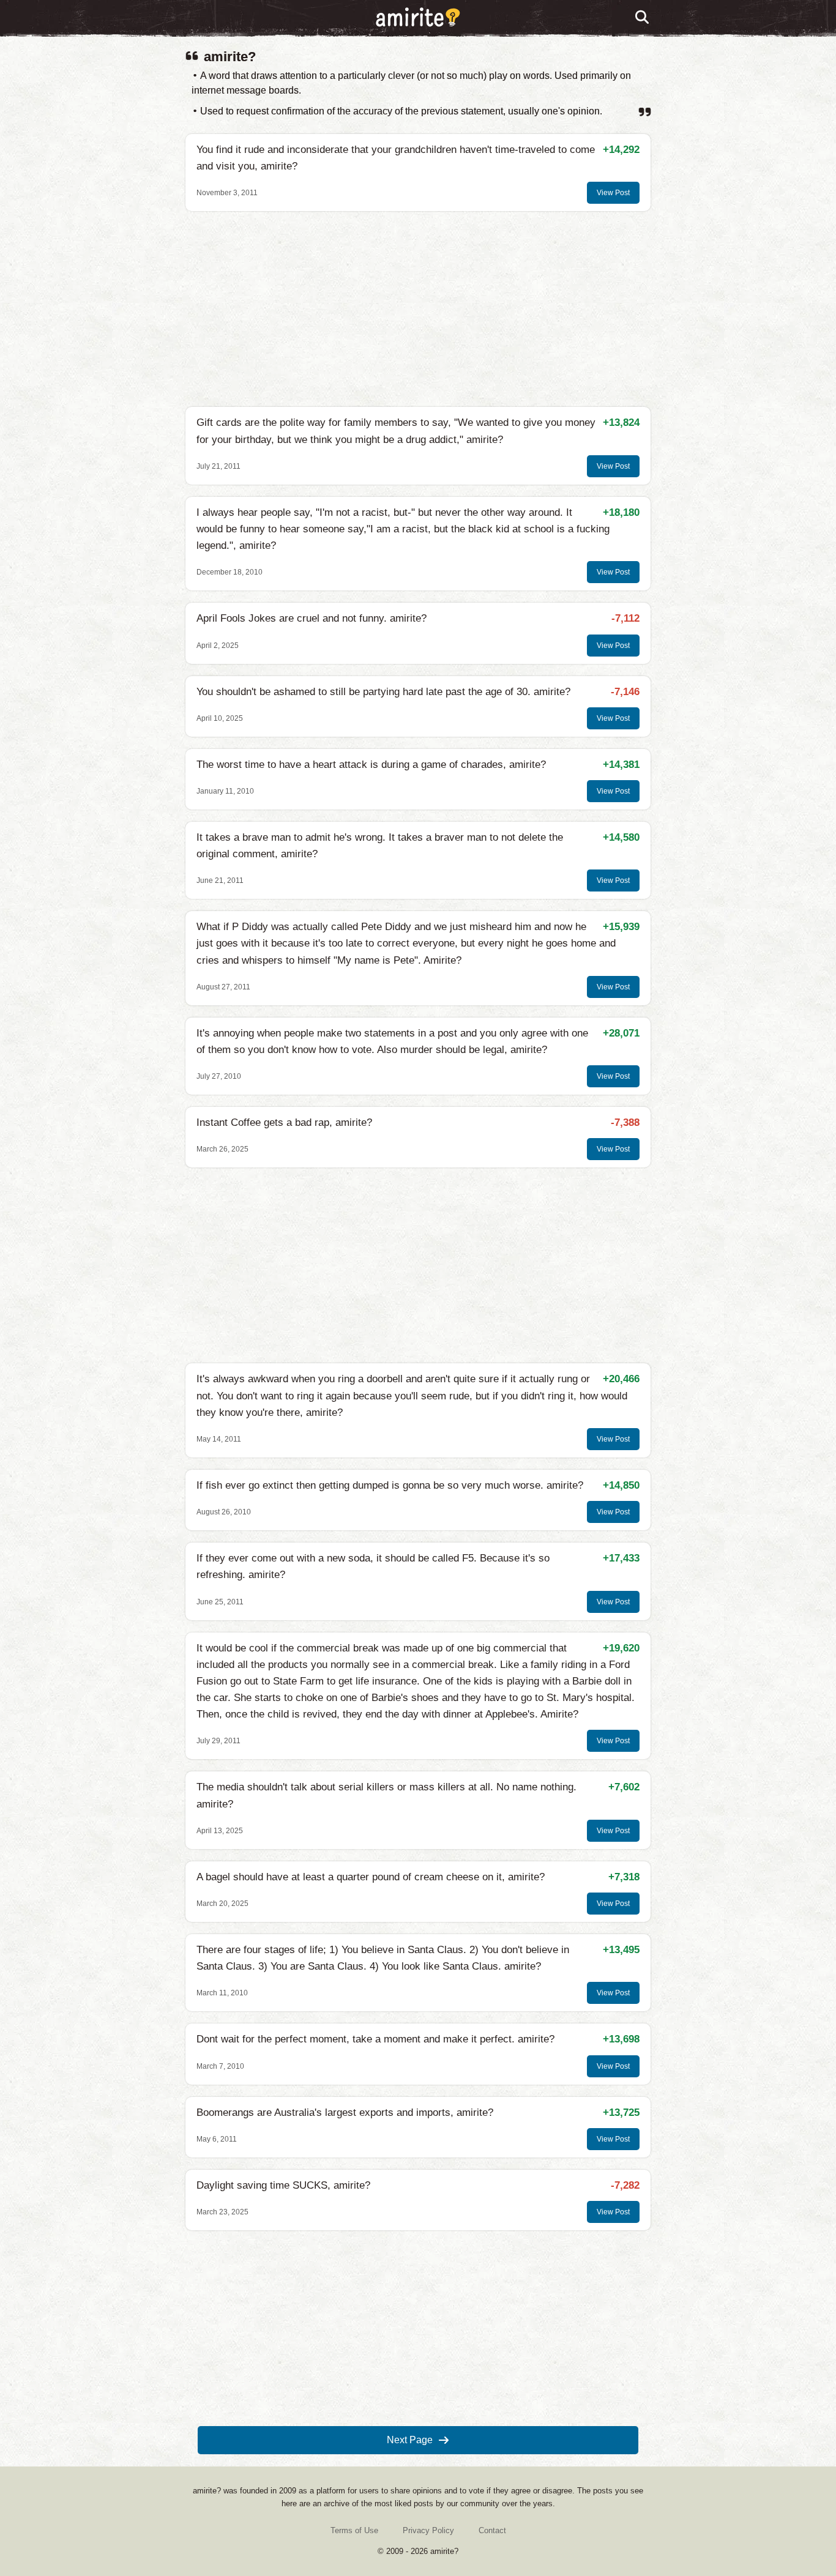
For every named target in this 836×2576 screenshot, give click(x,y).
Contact (492, 2530)
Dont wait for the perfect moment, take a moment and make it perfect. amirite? (375, 2039)
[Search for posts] (643, 18)
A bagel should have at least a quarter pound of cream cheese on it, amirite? (371, 1877)
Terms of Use (354, 2530)
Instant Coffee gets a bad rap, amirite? (284, 1122)
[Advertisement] (418, 309)
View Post (613, 193)
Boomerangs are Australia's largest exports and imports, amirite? (345, 2113)
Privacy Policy (428, 2530)
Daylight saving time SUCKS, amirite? (283, 2185)
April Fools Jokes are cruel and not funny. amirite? (312, 618)
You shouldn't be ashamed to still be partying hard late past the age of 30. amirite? (383, 692)
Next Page (410, 2440)
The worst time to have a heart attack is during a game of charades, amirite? (371, 765)
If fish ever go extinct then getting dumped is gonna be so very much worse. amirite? (390, 1485)
